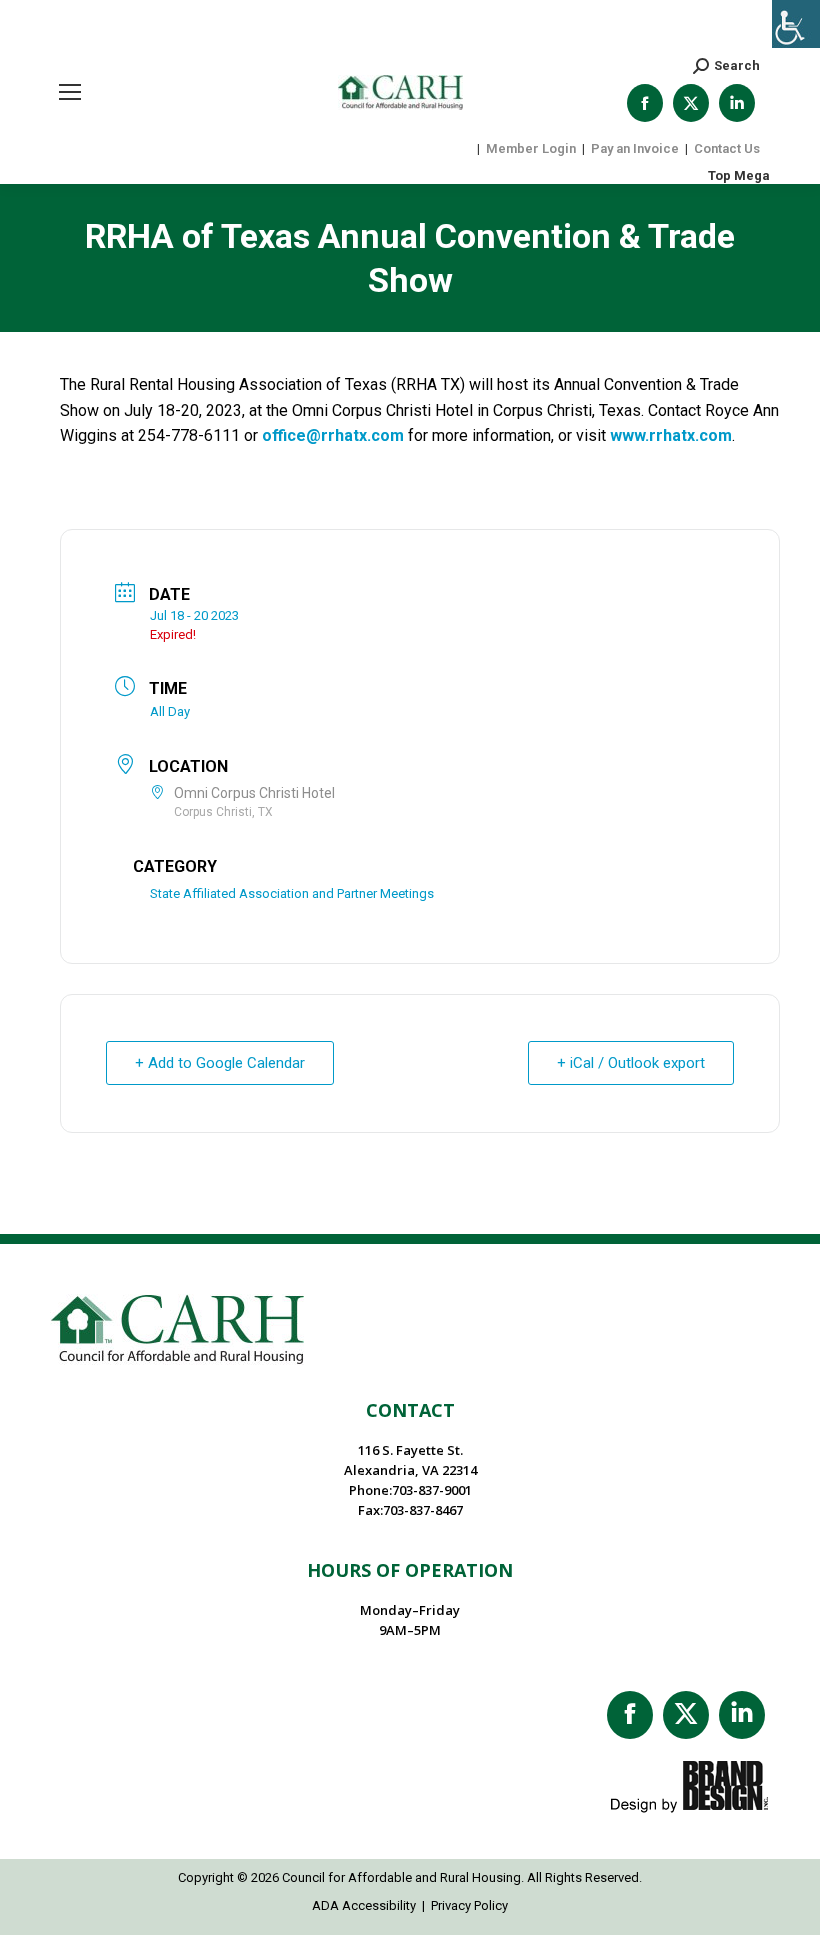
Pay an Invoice (635, 148)
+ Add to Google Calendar (220, 1063)
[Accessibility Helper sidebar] (796, 24)
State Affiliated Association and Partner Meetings (292, 893)
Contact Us (727, 148)
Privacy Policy (469, 1905)
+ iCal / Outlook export (631, 1063)
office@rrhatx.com (333, 435)
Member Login (531, 148)
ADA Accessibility (364, 1905)
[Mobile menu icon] (70, 92)
